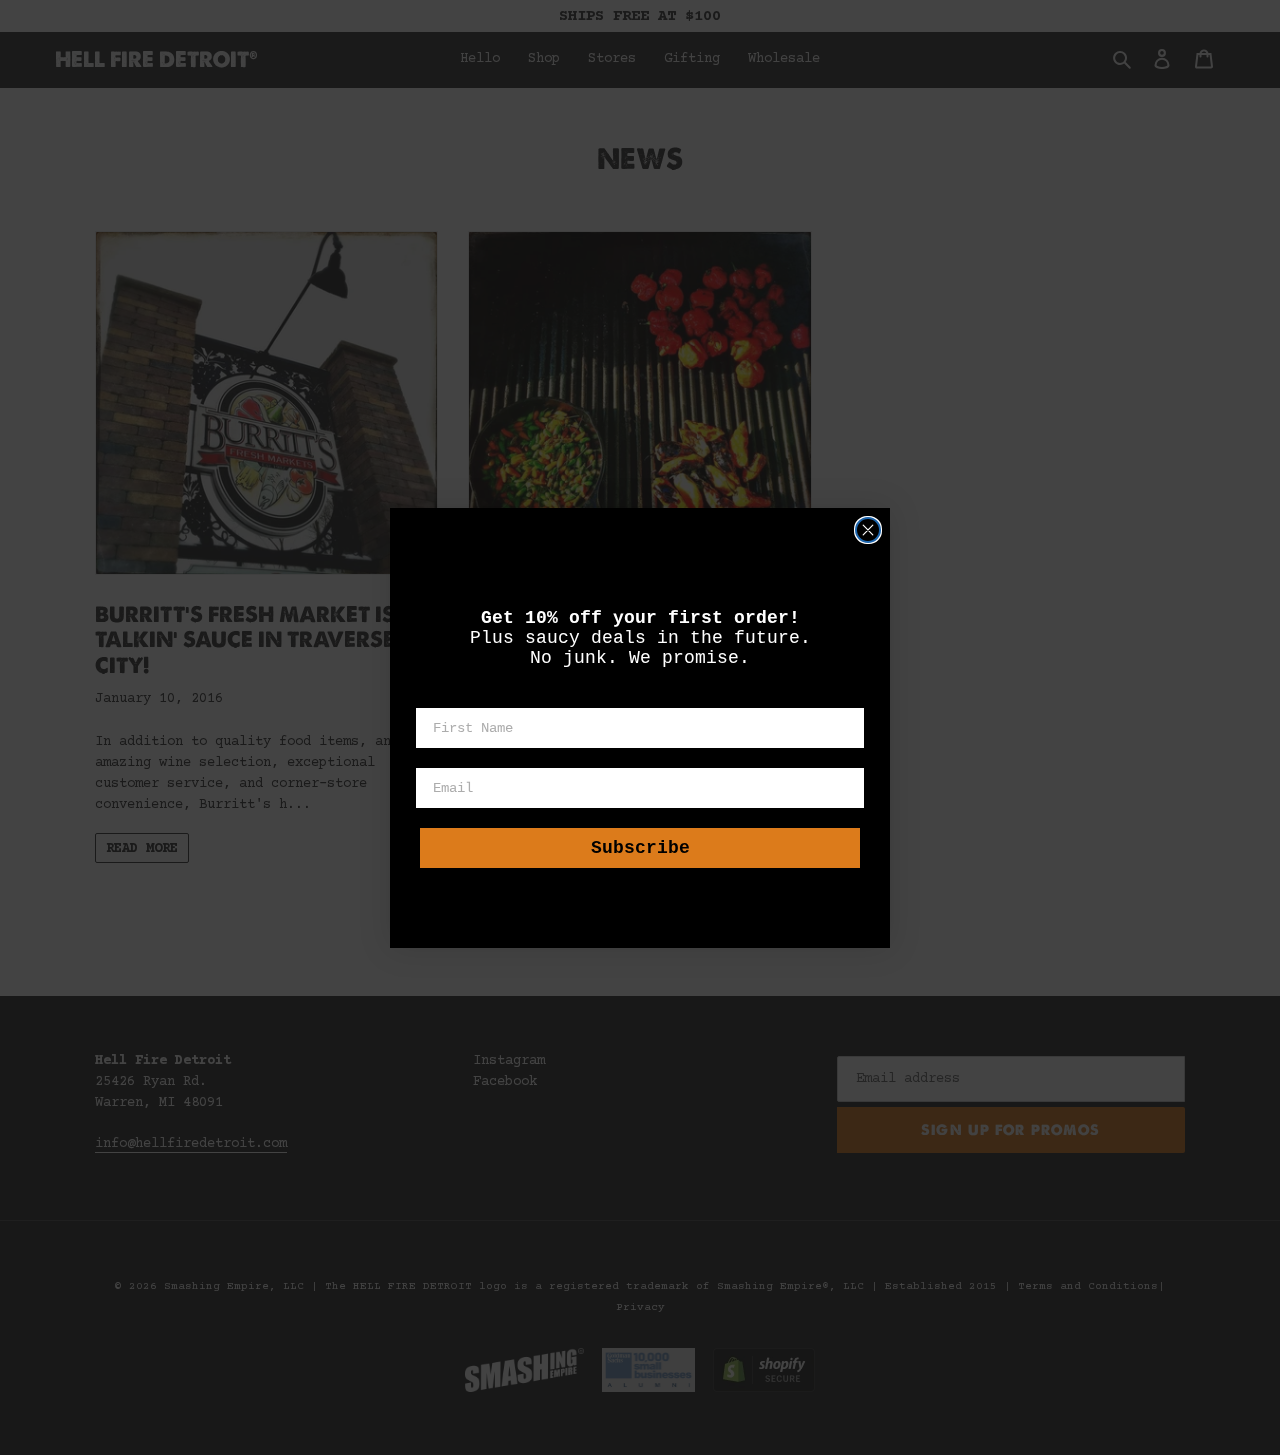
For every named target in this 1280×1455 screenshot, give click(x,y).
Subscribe (640, 848)
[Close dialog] (868, 530)
